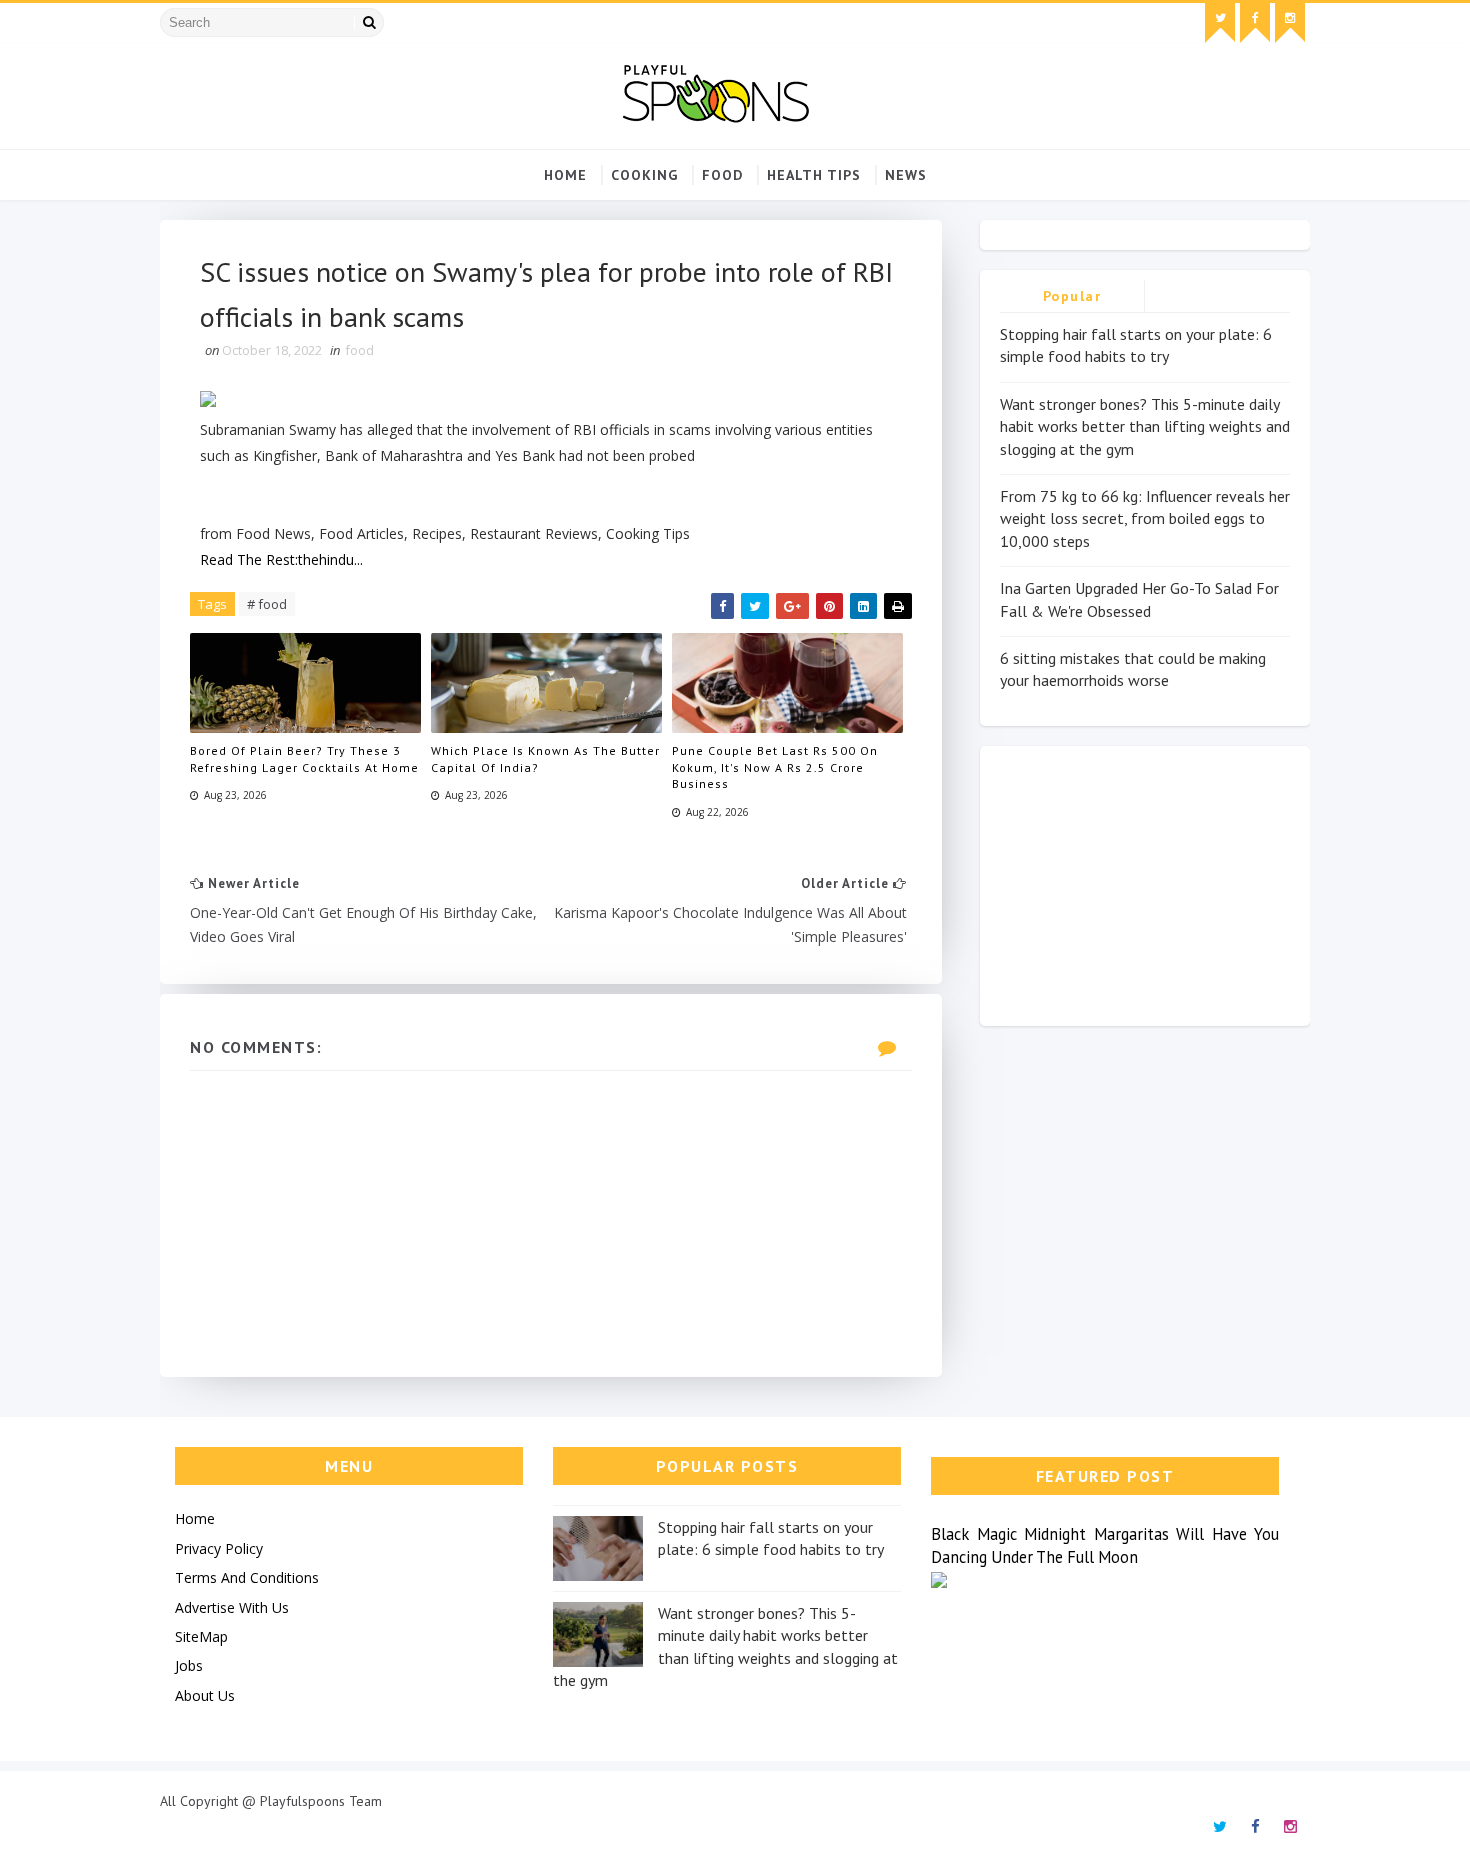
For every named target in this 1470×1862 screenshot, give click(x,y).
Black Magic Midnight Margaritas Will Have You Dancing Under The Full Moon (1105, 1545)
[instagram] (1290, 23)
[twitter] (1220, 23)
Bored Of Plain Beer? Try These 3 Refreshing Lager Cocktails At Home (304, 759)
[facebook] (1255, 23)
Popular (1072, 296)
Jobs (189, 1665)
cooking (644, 175)
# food (267, 604)
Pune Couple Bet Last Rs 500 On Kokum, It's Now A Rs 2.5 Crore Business (775, 767)
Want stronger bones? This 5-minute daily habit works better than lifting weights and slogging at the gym (1145, 426)
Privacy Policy (219, 1548)
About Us (205, 1695)
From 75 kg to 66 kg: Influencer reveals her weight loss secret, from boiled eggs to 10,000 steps (1145, 518)
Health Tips (814, 175)
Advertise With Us (232, 1607)
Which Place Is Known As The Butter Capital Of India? (545, 759)
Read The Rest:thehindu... (281, 559)
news (906, 175)
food (722, 175)
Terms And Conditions (247, 1577)
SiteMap (201, 1636)
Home (565, 175)
